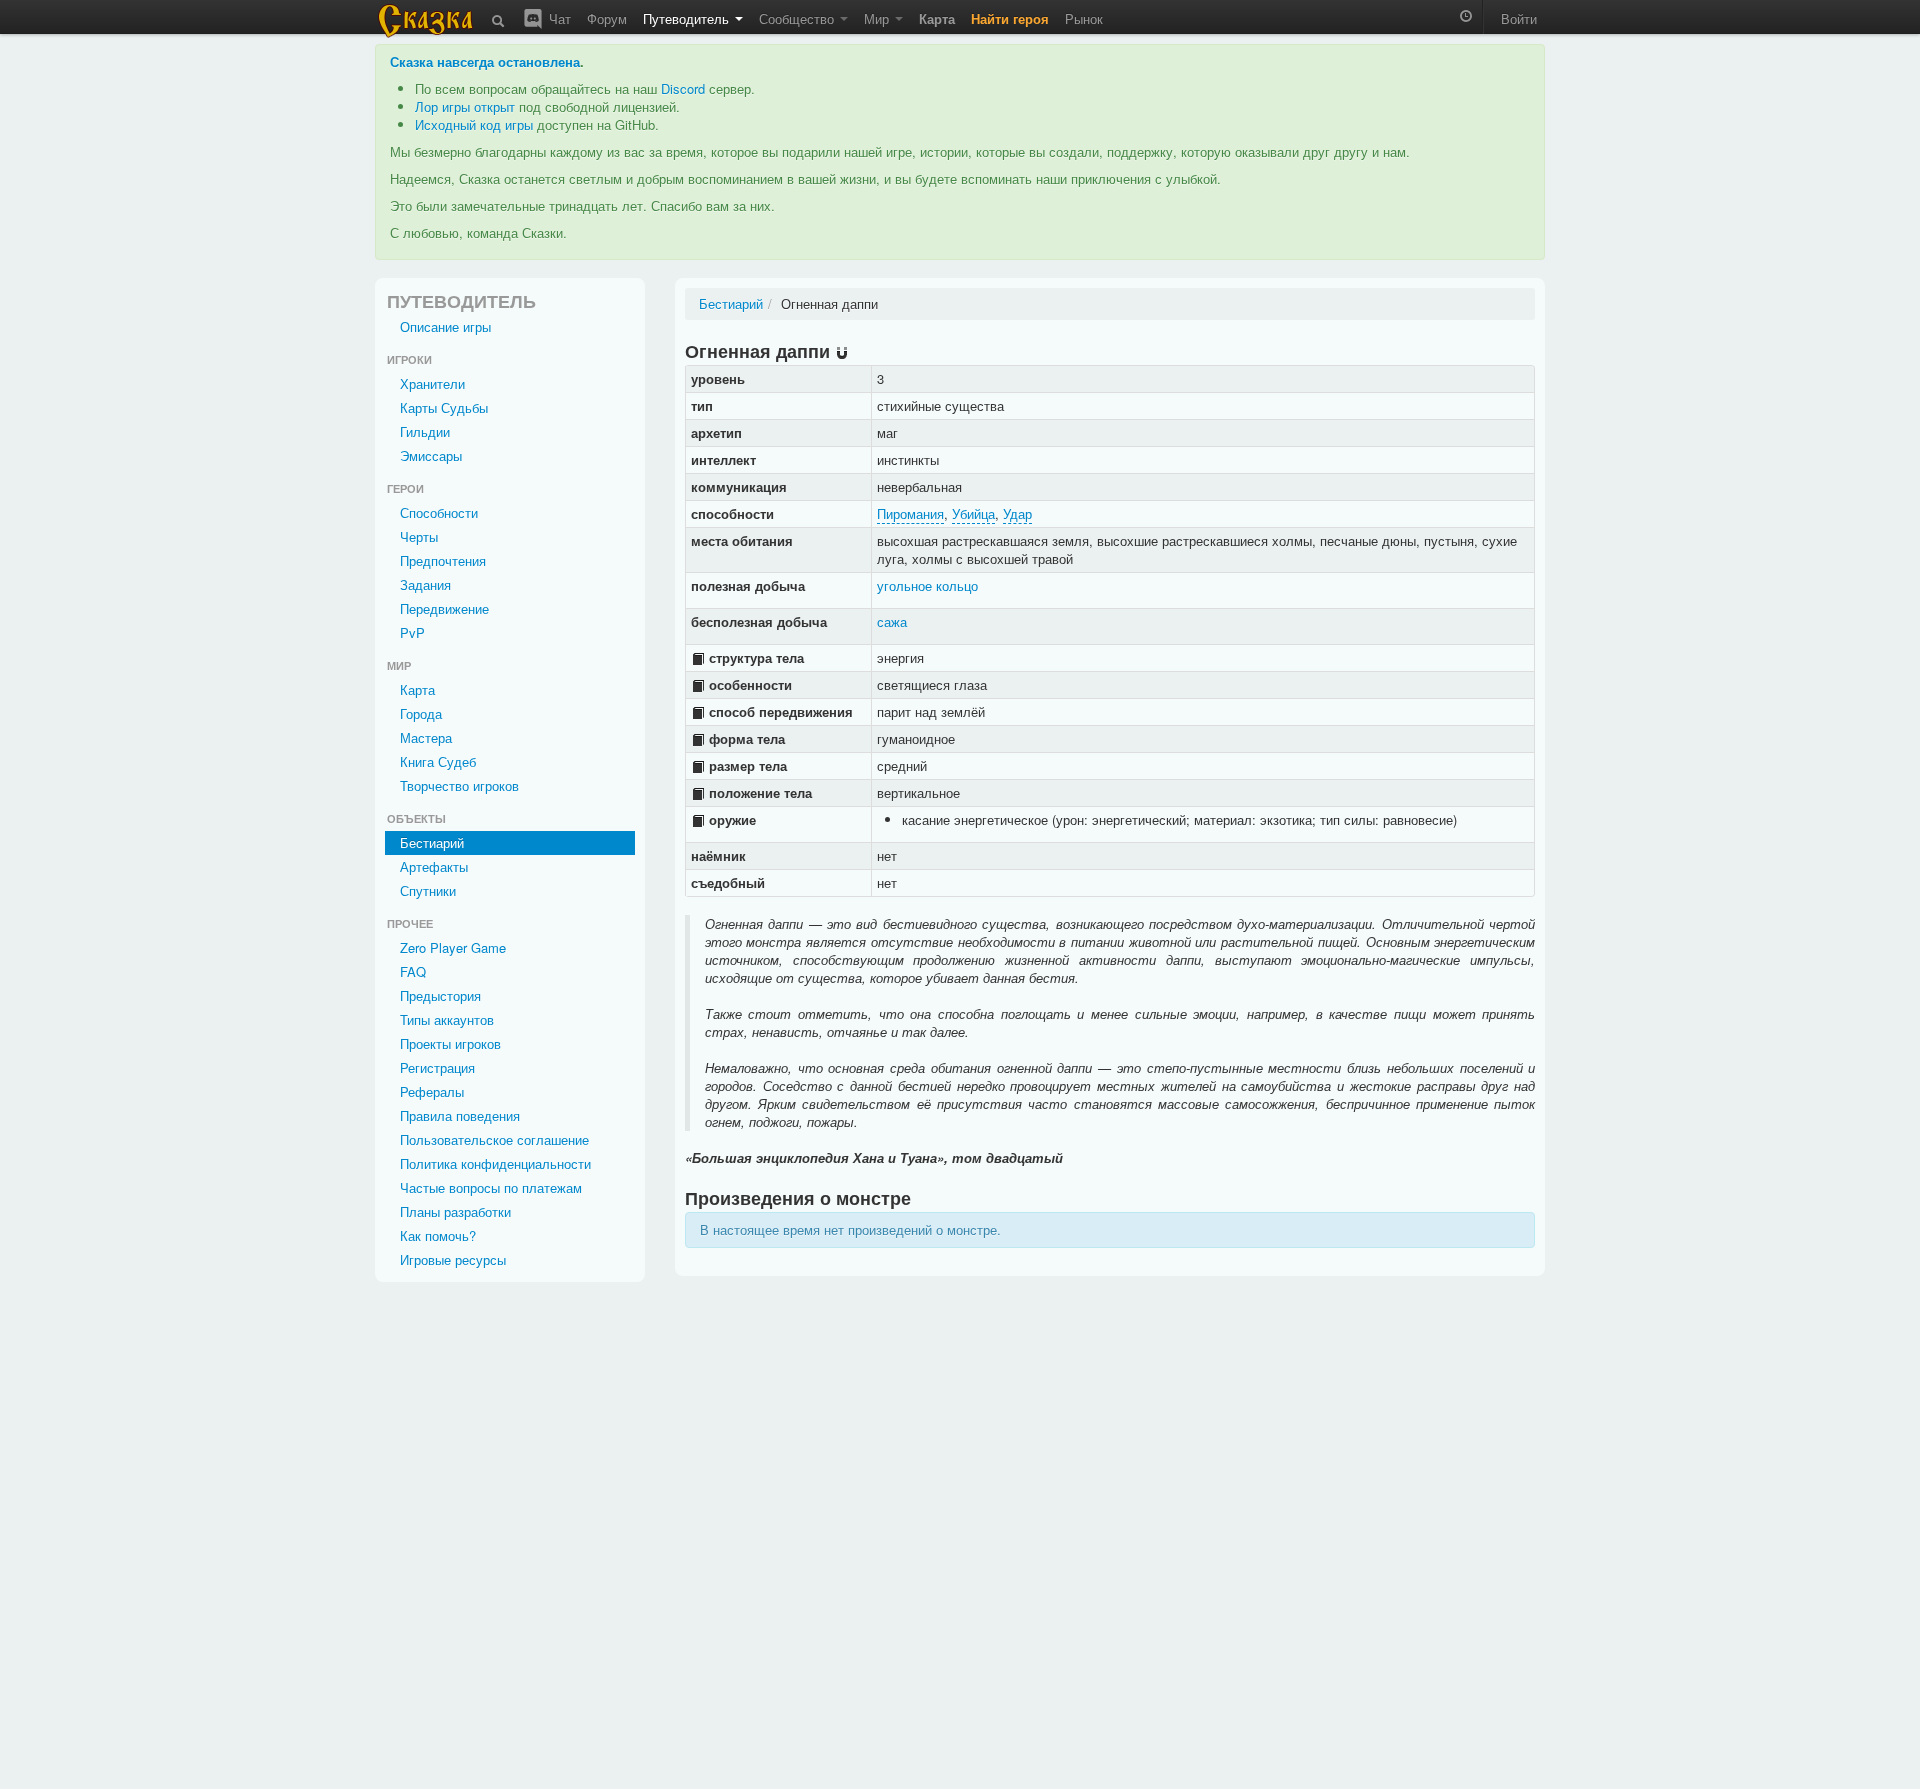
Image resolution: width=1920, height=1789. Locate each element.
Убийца (973, 513)
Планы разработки (455, 1211)
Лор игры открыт (465, 106)
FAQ (413, 971)
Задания (425, 584)
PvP (412, 632)
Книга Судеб (438, 761)
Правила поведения (460, 1115)
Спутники (428, 890)
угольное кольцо (927, 585)
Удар (1017, 513)
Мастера (426, 737)
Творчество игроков (459, 785)
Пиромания (910, 513)
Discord (683, 88)
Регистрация (437, 1067)
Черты (419, 536)
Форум (607, 18)
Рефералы (432, 1091)
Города (421, 713)
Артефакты (434, 866)
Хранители (432, 383)
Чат (558, 18)
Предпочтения (443, 560)
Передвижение (444, 608)
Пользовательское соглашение (494, 1139)
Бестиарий (432, 842)
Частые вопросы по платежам (491, 1187)
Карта (417, 689)
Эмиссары (431, 455)
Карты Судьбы (444, 407)
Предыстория (440, 995)
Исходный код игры (474, 124)
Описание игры (445, 326)
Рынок (1084, 18)
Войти (1519, 18)
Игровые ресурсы (453, 1259)
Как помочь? (438, 1235)
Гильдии (425, 431)
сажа (892, 621)
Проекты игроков (450, 1043)
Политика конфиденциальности (495, 1163)
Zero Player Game (453, 947)
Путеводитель (688, 18)
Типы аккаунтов (447, 1019)
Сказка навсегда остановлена (485, 61)
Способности (439, 512)
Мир (878, 18)
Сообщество (798, 18)
